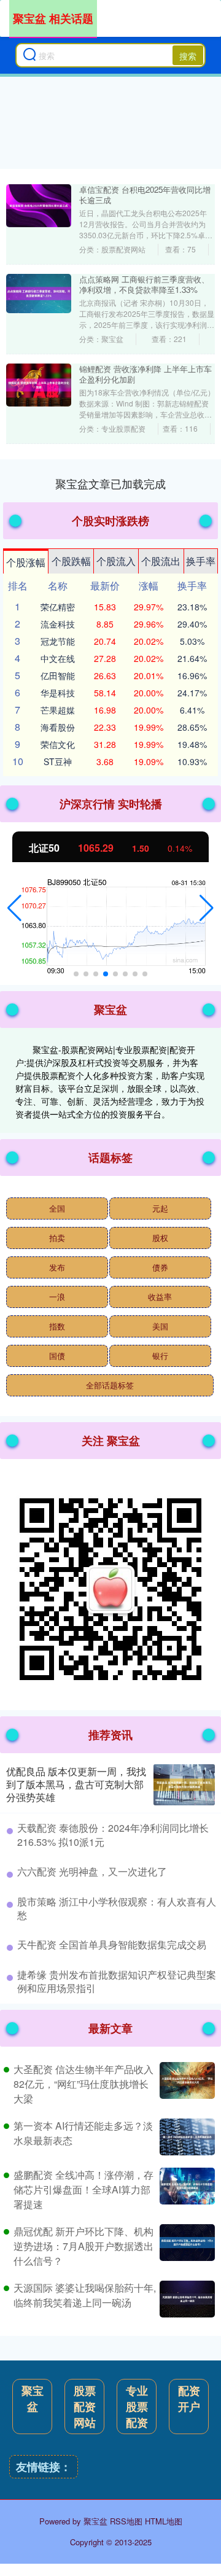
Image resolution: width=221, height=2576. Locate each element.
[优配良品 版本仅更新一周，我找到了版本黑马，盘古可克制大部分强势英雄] (184, 1785)
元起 (160, 1208)
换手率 (201, 561)
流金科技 (58, 624)
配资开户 (189, 2399)
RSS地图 (126, 2521)
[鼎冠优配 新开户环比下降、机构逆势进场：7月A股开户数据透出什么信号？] (186, 2246)
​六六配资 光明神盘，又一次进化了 (92, 1871)
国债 (57, 1356)
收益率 (160, 1297)
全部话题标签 (110, 1385)
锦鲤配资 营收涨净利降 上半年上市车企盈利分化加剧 (145, 374)
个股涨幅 (26, 562)
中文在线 (58, 658)
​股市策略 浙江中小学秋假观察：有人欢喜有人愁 (117, 1908)
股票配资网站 (85, 2407)
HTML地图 (164, 2521)
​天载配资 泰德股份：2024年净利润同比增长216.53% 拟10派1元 (113, 1835)
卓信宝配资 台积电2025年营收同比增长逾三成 (145, 195)
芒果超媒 (58, 710)
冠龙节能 (58, 641)
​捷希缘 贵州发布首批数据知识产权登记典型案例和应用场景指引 (117, 1981)
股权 (160, 1238)
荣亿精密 (58, 607)
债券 (160, 1267)
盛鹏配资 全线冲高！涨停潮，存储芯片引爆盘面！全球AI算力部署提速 (83, 2189)
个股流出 (161, 561)
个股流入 (116, 561)
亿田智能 (58, 675)
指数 (57, 1326)
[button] (14, 908)
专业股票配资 (137, 2407)
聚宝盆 (33, 2399)
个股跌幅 (71, 561)
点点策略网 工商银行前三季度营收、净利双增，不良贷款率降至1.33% (144, 284)
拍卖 (57, 1238)
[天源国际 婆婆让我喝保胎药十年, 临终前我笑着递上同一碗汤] (186, 2299)
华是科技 (58, 693)
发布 (57, 1267)
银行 (160, 1356)
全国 (57, 1208)
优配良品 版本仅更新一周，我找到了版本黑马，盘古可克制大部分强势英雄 (76, 1784)
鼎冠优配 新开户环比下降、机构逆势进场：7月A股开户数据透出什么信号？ (83, 2246)
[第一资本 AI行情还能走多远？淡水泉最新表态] (186, 2137)
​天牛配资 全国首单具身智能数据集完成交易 (112, 1944)
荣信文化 (58, 744)
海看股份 (58, 727)
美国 (160, 1326)
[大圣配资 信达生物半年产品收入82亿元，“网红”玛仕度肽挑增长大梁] (186, 2084)
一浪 (57, 1297)
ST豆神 (58, 761)
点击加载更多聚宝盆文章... (111, 483)
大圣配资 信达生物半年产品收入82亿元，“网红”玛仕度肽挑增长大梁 (83, 2084)
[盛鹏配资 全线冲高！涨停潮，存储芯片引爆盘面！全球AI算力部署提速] (186, 2190)
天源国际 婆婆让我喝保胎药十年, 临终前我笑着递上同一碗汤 (85, 2295)
